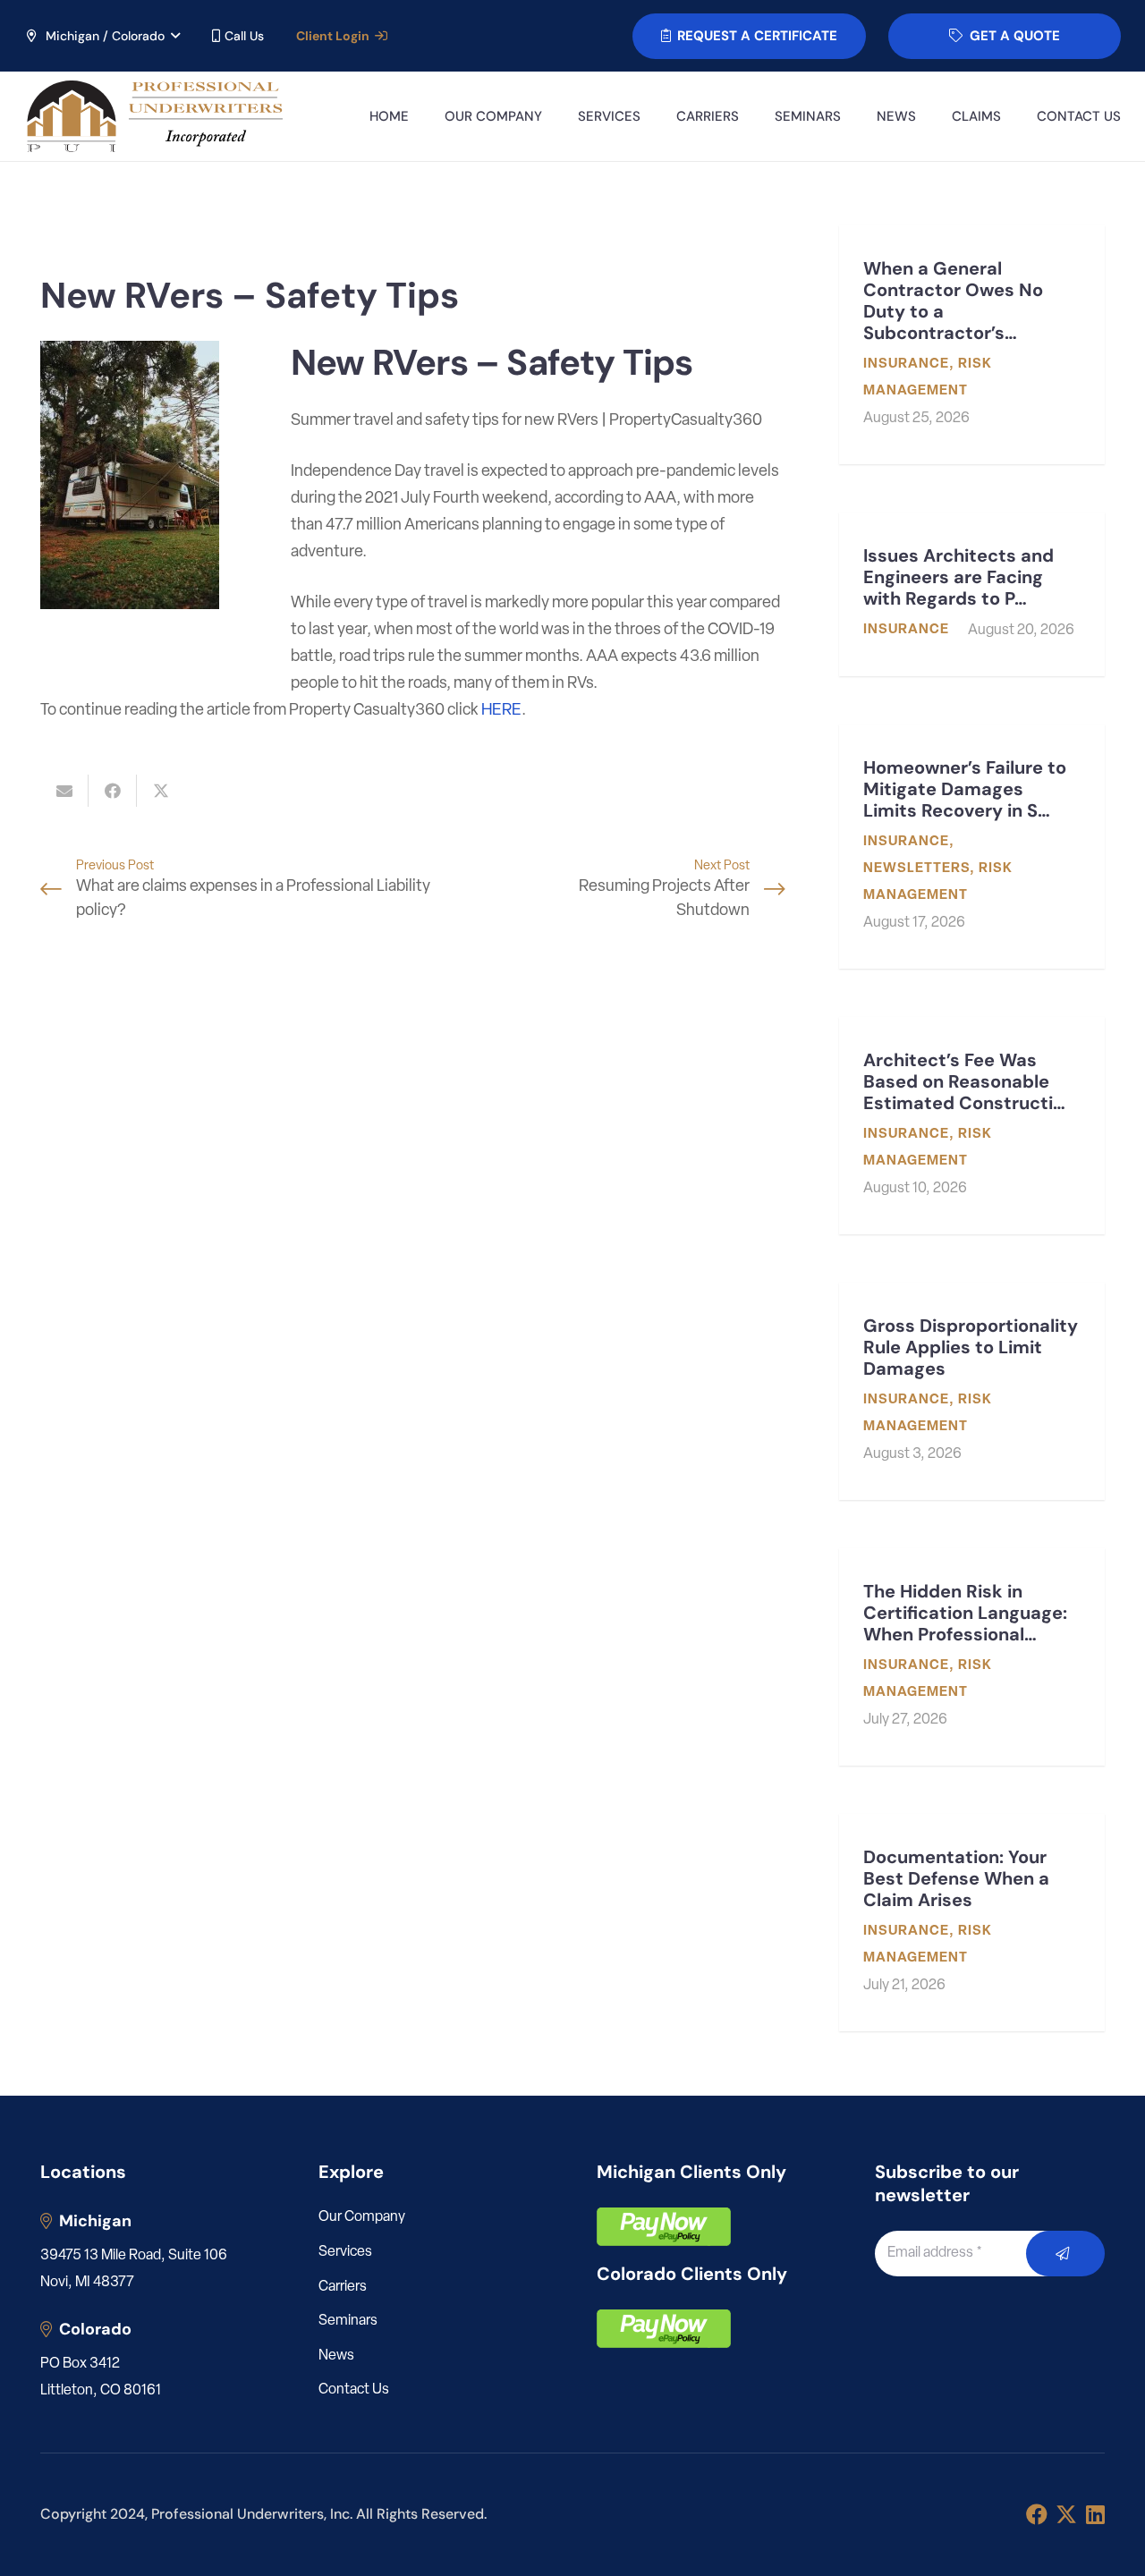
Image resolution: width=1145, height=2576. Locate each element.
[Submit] (1066, 2254)
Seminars (348, 2321)
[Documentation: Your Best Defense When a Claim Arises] (972, 1923)
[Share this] (113, 791)
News (336, 2356)
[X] (1066, 2515)
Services (345, 2252)
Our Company (362, 2217)
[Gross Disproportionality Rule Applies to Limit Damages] (972, 1391)
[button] (102, 36)
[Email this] (64, 791)
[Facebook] (1037, 2514)
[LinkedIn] (1095, 2514)
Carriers (343, 2287)
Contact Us (354, 2390)
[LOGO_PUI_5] (153, 116)
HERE (501, 711)
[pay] (664, 2227)
